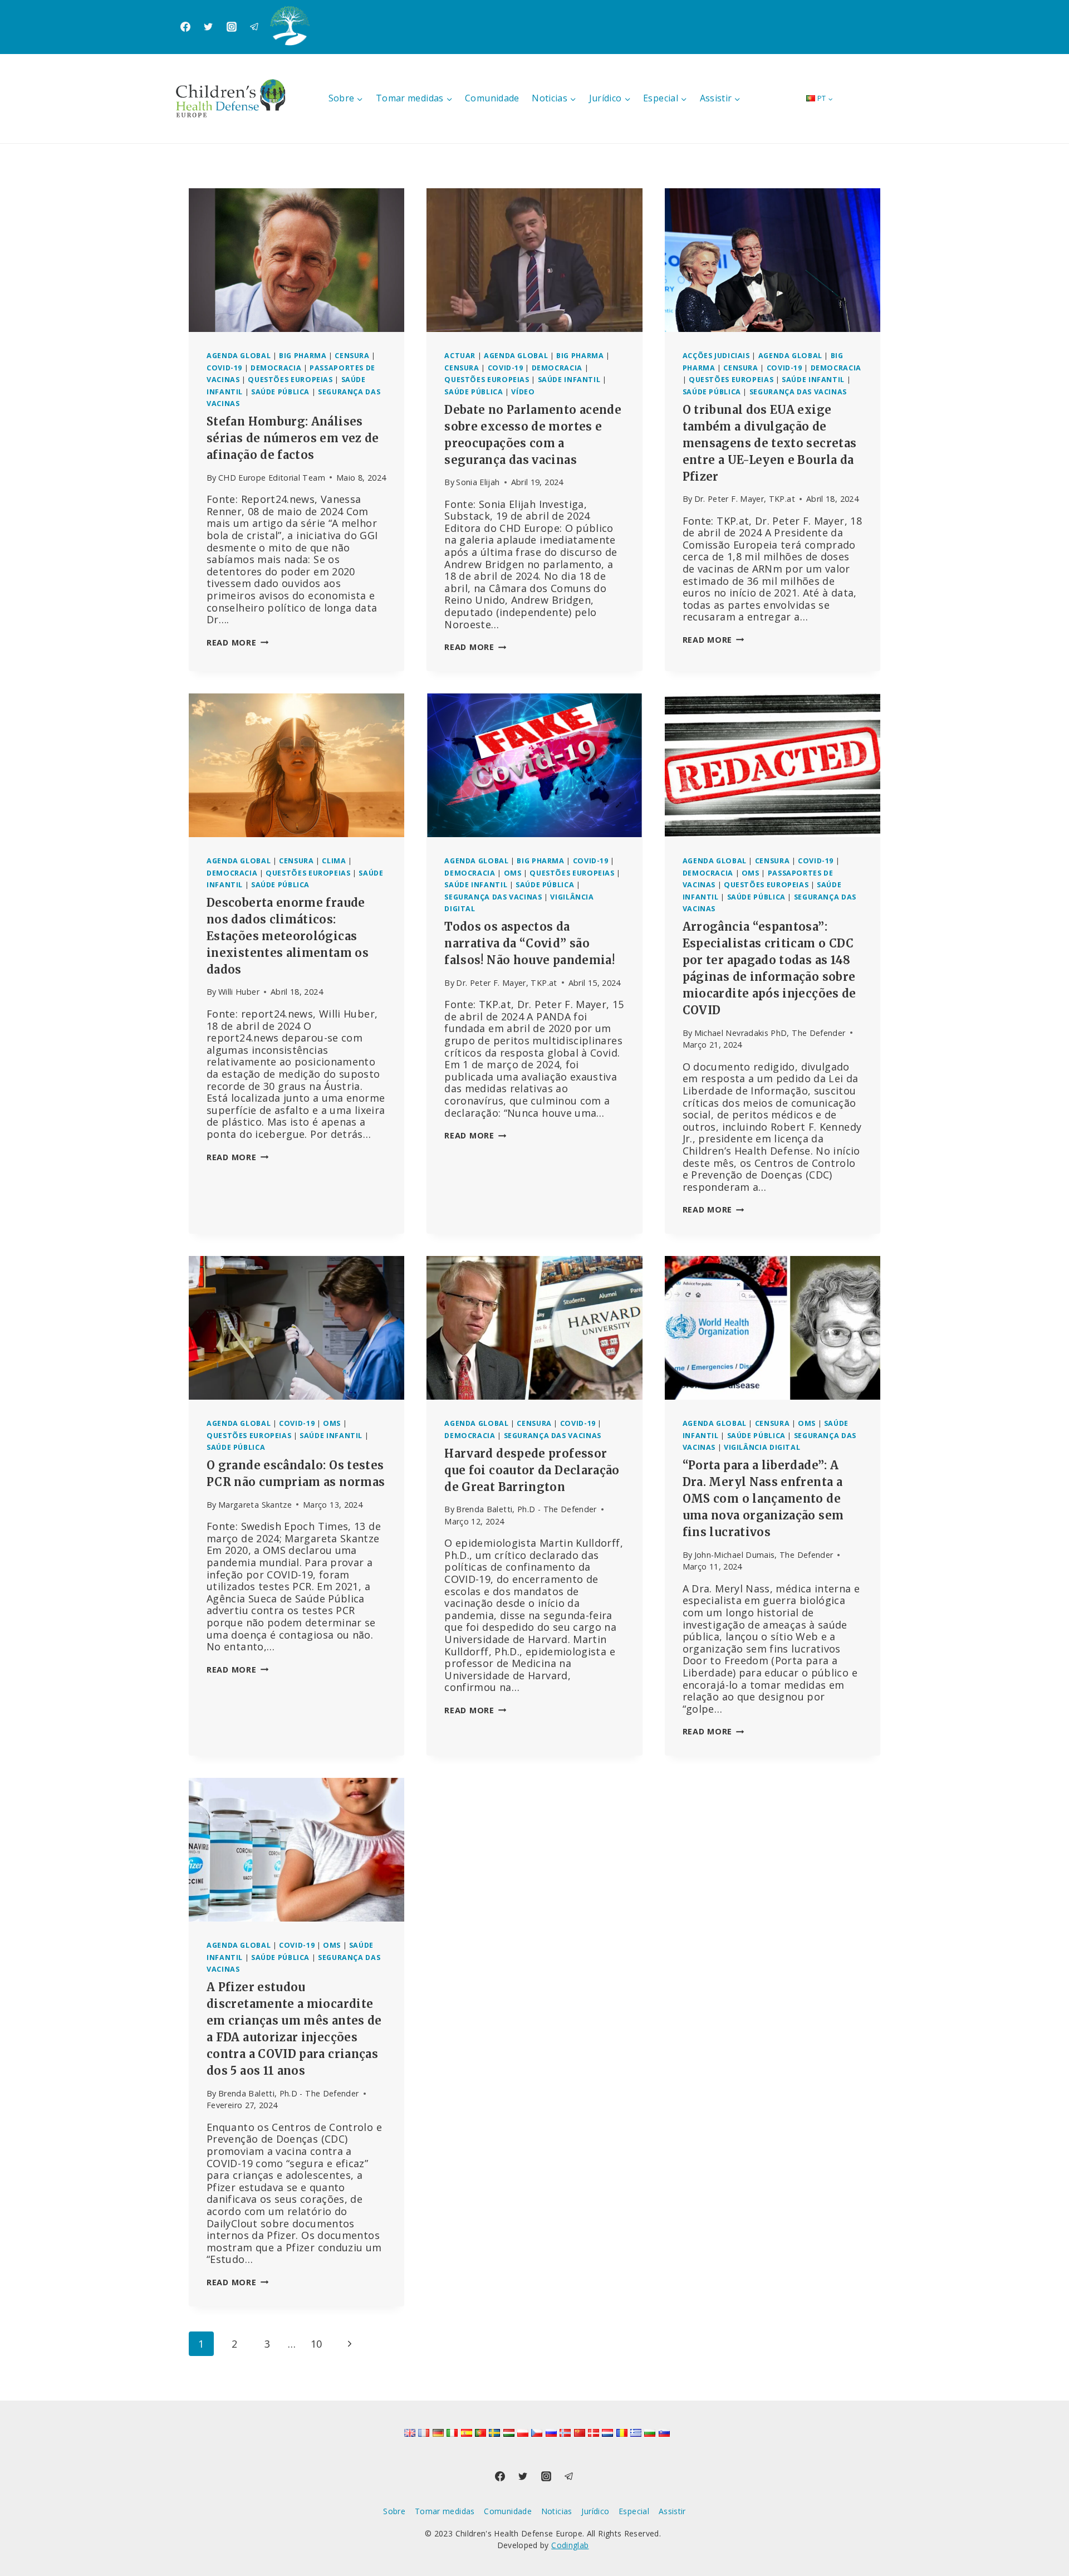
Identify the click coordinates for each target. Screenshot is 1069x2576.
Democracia (276, 368)
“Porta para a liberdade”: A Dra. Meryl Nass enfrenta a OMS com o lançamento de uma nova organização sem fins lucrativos (763, 1499)
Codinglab (570, 2545)
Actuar (460, 356)
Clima (334, 861)
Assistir (672, 2511)
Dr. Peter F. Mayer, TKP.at (745, 499)
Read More (237, 642)
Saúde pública (280, 392)
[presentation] (296, 260)
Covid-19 (224, 368)
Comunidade (492, 98)
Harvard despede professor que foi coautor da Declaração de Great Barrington (532, 1470)
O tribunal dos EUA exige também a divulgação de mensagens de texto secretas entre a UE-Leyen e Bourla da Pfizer (770, 443)
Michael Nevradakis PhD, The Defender (770, 1033)
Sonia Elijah (478, 482)
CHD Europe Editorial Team (272, 478)
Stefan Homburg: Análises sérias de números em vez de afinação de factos (293, 438)
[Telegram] (254, 27)
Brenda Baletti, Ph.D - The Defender (526, 1509)
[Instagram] (232, 27)
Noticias (557, 2511)
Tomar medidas (445, 2511)
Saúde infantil (569, 380)
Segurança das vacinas (798, 392)
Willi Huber (239, 992)
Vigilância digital (762, 1447)
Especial (634, 2511)
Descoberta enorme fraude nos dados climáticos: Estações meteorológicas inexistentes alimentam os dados (288, 936)
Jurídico (595, 2511)
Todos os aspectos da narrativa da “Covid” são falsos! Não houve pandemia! (529, 943)
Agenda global (239, 356)
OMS (513, 873)
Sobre (394, 2511)
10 (317, 2344)
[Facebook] (185, 27)
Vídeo (523, 392)
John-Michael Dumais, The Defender (764, 1555)
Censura (352, 356)
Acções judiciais (716, 356)
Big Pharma (303, 356)
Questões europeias (290, 380)
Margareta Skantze (255, 1505)
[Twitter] (208, 27)
